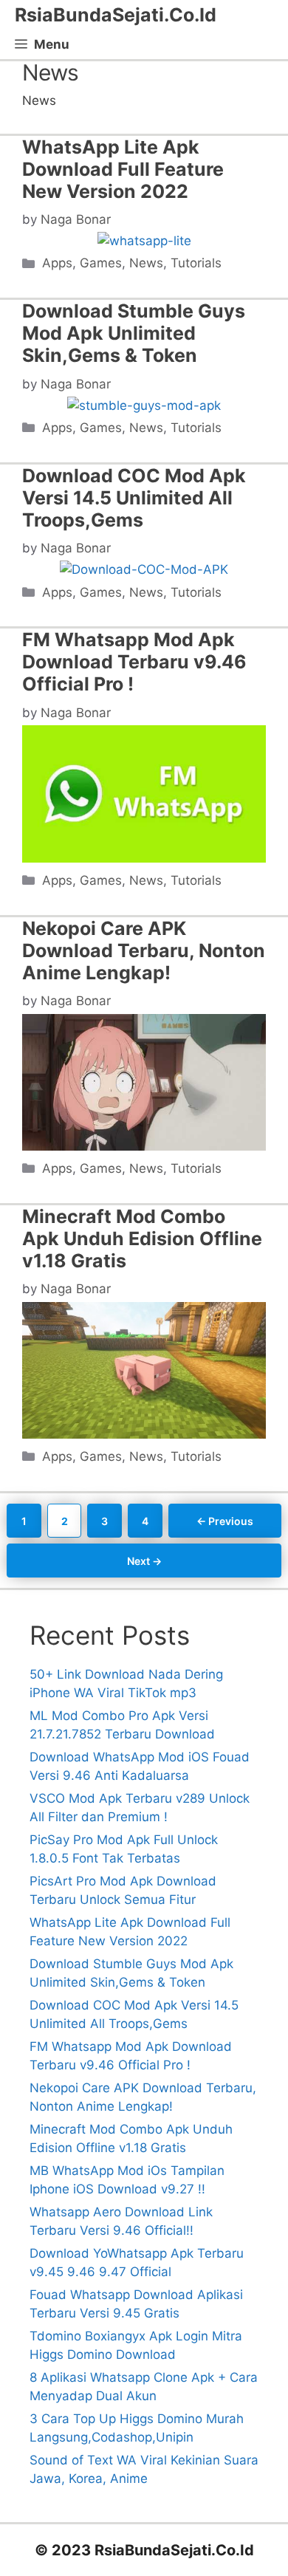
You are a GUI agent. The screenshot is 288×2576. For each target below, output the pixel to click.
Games (101, 263)
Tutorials (196, 263)
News (146, 263)
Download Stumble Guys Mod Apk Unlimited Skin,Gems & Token (134, 333)
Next (144, 1561)
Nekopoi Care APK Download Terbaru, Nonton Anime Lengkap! (144, 950)
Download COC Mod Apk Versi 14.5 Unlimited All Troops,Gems (134, 498)
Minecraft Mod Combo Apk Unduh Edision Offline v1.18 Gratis (142, 1239)
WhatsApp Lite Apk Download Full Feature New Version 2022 (123, 169)
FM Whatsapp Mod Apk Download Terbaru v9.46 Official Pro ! (134, 662)
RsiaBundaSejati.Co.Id (116, 15)
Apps (57, 263)
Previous (225, 1521)
